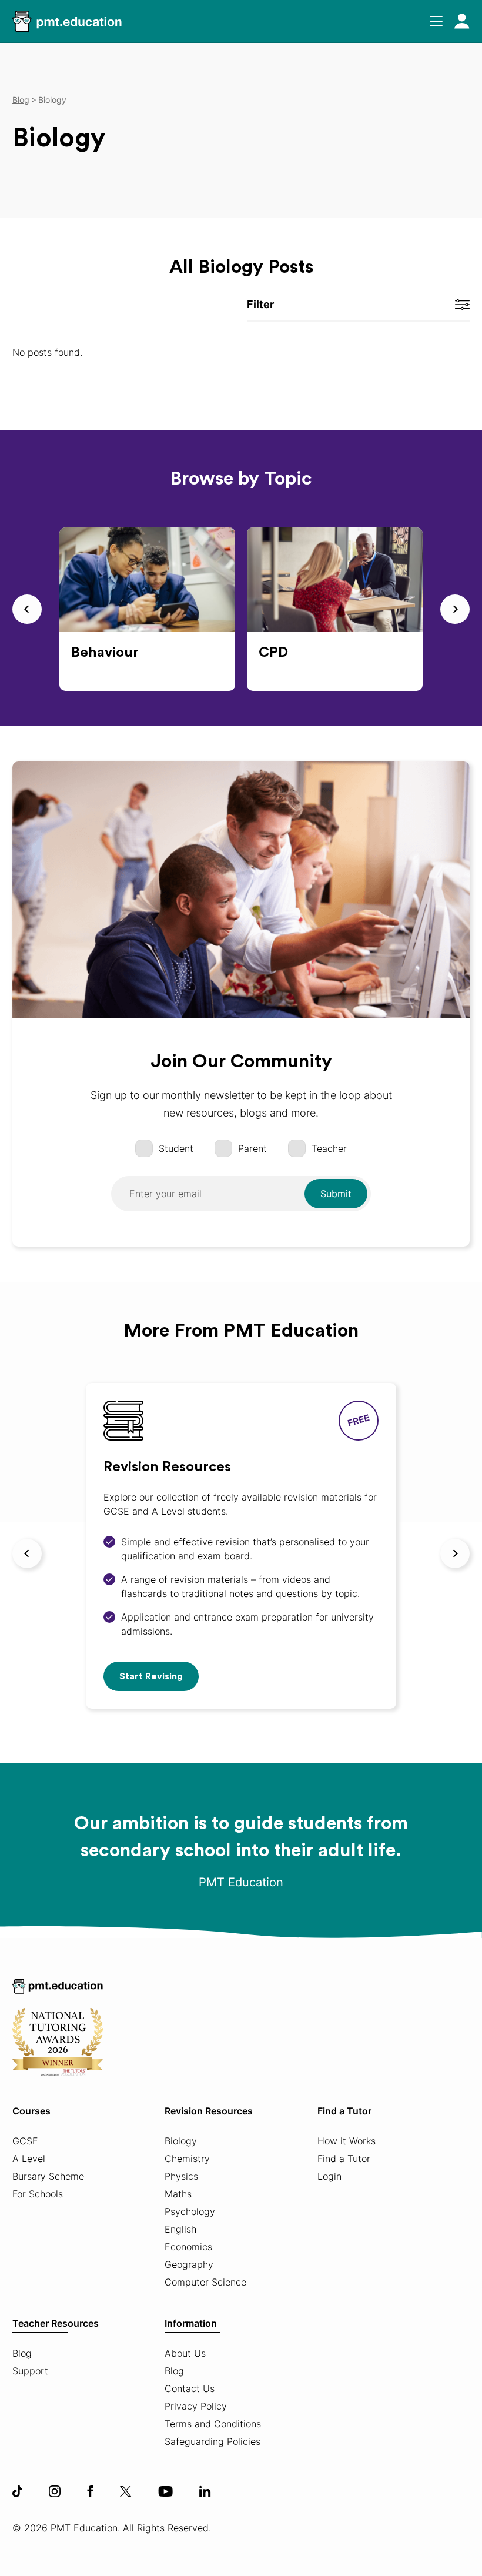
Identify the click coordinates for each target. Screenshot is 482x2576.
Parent (252, 1148)
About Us (185, 2353)
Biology (181, 2141)
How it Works (347, 2141)
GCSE (25, 2141)
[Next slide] (455, 609)
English (180, 2229)
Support (30, 2371)
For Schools (38, 2194)
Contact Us (190, 2388)
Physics (181, 2176)
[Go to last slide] (27, 609)
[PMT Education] (67, 21)
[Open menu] (436, 21)
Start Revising (151, 1676)
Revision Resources (209, 2111)
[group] (147, 609)
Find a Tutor (344, 2111)
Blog (22, 2353)
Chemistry (187, 2159)
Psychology (190, 2211)
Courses (31, 2111)
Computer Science (205, 2282)
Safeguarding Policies (212, 2441)
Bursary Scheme (48, 2176)
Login (329, 2176)
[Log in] (462, 21)
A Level (29, 2159)
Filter (260, 304)
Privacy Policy (196, 2406)
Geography (189, 2264)
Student (176, 1148)
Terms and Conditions (213, 2424)
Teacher (329, 1148)
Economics (188, 2247)
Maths (178, 2194)
